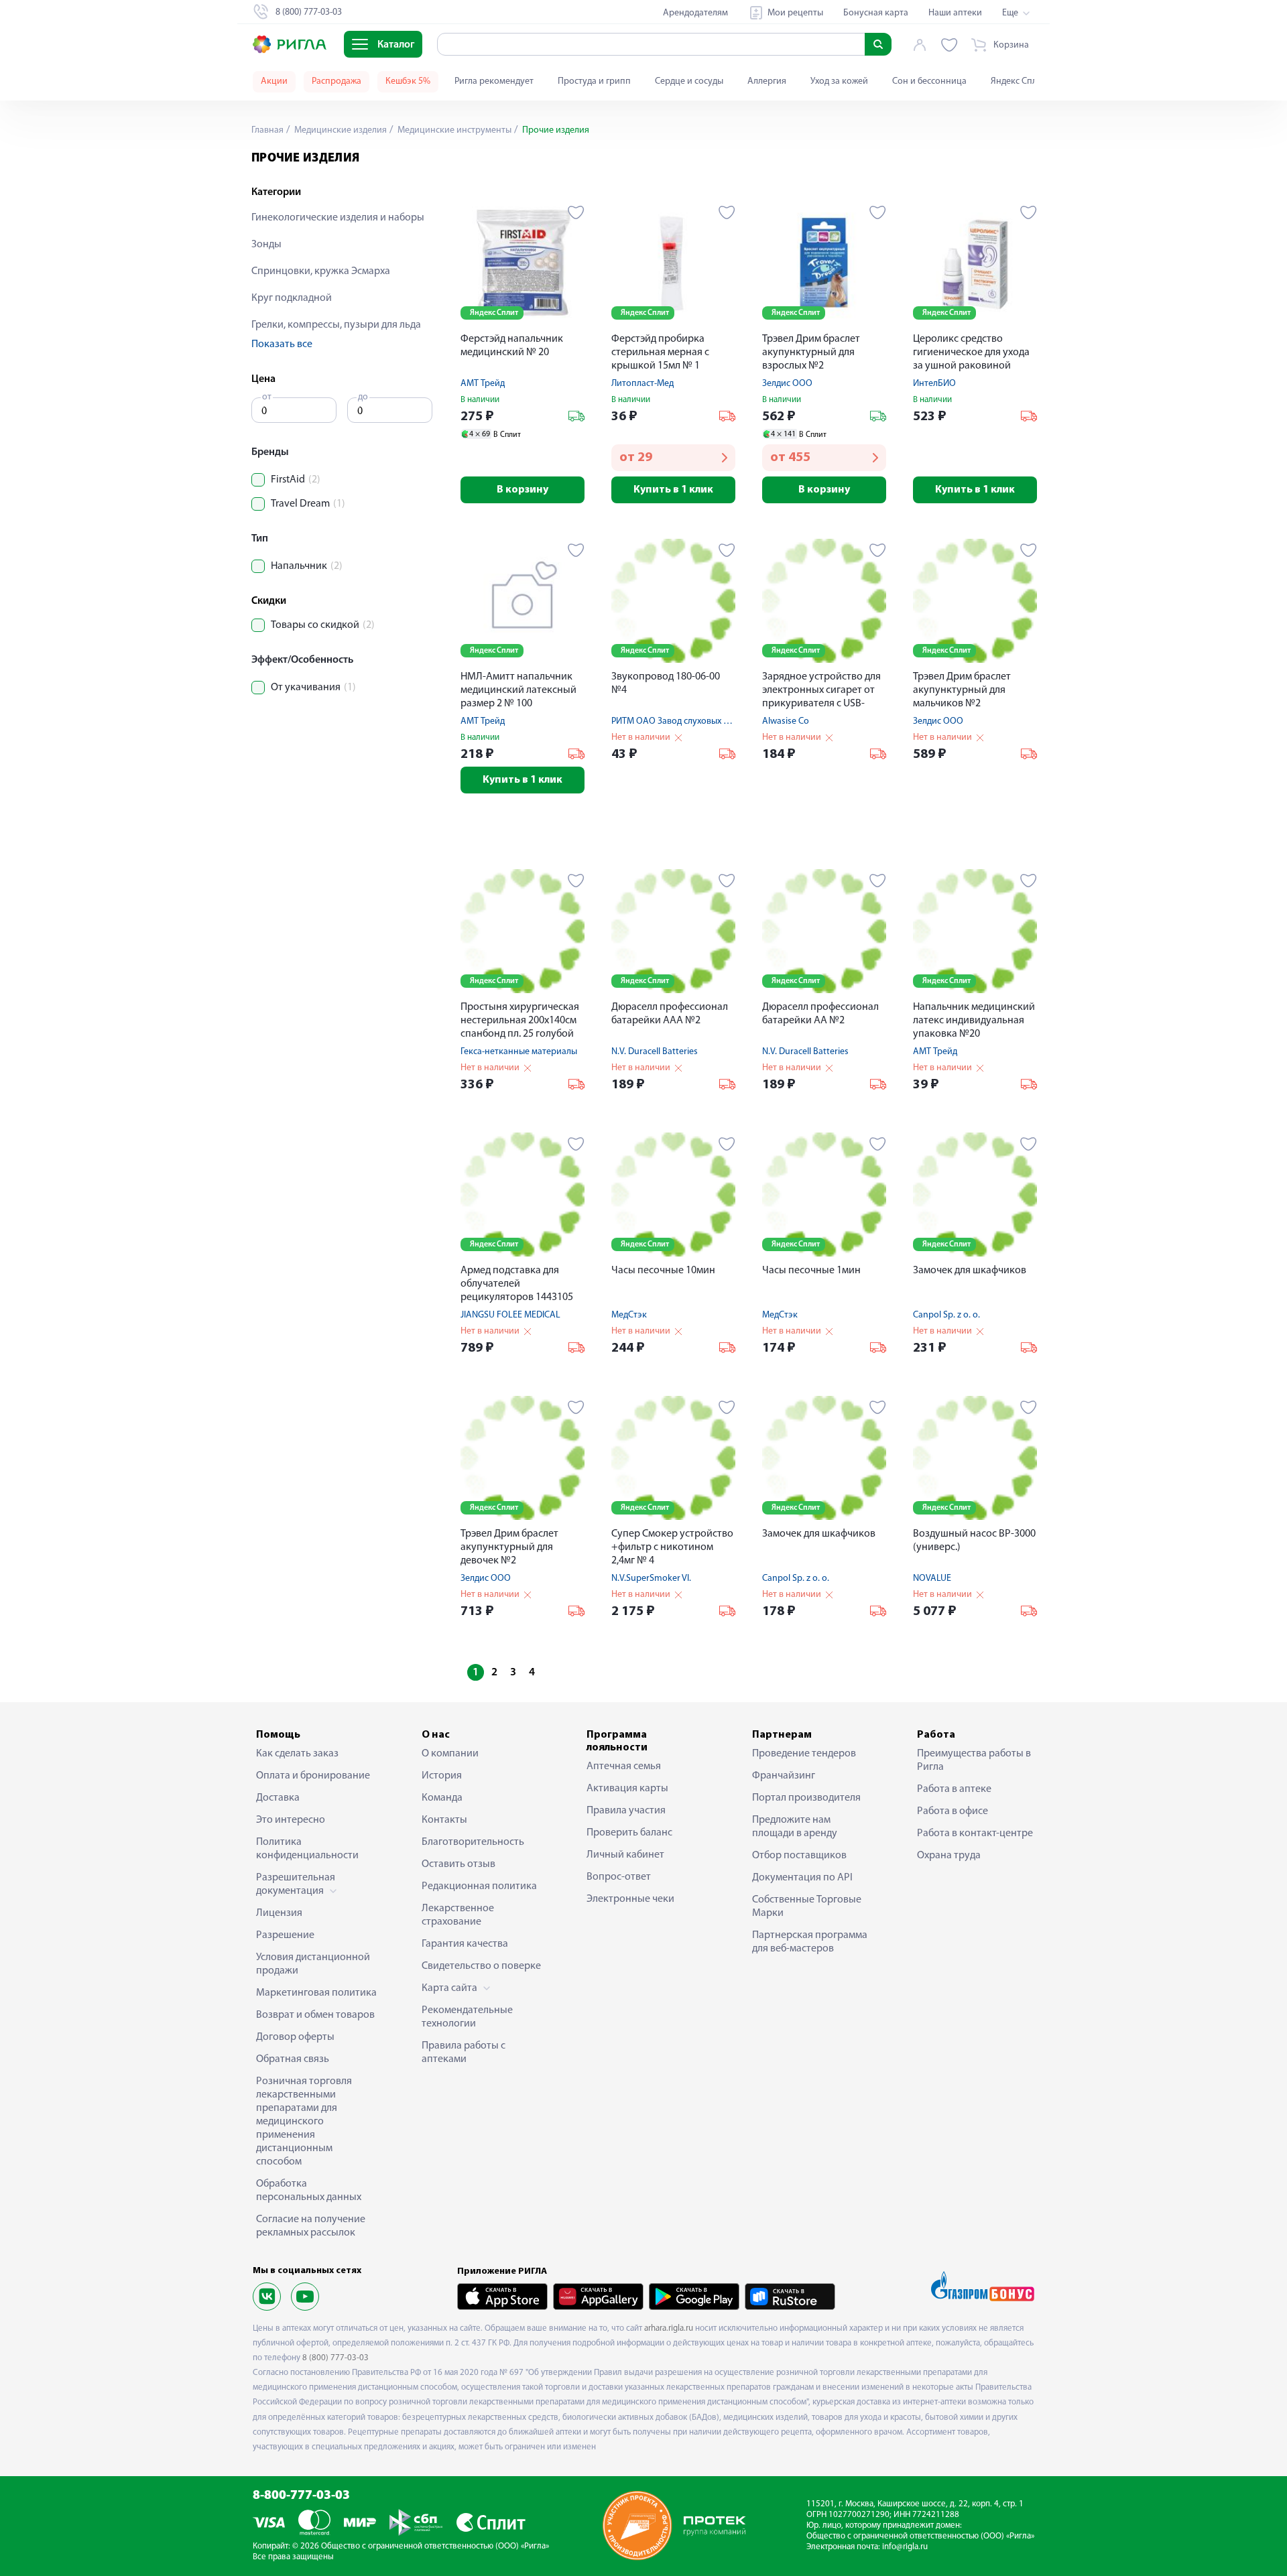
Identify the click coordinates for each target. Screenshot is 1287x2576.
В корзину (523, 490)
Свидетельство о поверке (481, 1966)
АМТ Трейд (483, 384)
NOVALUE (932, 1579)
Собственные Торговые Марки (807, 1907)
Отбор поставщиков (799, 1856)
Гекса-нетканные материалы (519, 1052)
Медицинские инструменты (453, 130)
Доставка (278, 1798)
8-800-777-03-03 (301, 2496)
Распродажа (336, 81)
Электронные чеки (630, 1899)
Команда (442, 1798)
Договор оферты (295, 2037)
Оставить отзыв (458, 1864)
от (267, 397)
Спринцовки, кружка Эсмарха (321, 271)
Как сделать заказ (297, 1754)
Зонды (266, 245)
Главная (267, 130)
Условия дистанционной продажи (313, 1964)
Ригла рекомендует (494, 81)
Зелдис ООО (787, 384)
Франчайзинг (784, 1776)
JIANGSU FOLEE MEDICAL (510, 1315)
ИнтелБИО (934, 384)
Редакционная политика (479, 1886)
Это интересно (291, 1820)
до (363, 397)
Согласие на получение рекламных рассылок (311, 2226)
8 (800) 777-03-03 (335, 2358)
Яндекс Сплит (1019, 81)
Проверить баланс (629, 1833)
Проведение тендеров (804, 1754)
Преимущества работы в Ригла (974, 1760)
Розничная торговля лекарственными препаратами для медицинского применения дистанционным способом (304, 2122)
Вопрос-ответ (619, 1877)
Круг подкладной (292, 298)
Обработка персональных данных (309, 2191)
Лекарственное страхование (458, 1915)
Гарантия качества (465, 1944)
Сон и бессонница (929, 81)
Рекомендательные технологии (467, 2017)
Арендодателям (695, 13)
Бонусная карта (876, 13)
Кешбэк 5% (408, 81)
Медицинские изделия (340, 130)
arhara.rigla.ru (669, 2328)
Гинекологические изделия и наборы (338, 218)
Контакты (444, 1820)
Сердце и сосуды (689, 81)
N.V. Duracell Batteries (655, 1052)
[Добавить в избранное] (576, 212)
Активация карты (627, 1789)
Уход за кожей (839, 81)
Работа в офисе (953, 1811)
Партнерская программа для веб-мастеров (810, 1942)
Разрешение (285, 1935)
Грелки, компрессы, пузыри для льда (336, 325)
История (442, 1776)
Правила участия (626, 1811)
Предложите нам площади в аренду (795, 1827)
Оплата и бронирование (313, 1776)
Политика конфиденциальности (307, 1849)
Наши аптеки (955, 13)
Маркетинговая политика (316, 1993)
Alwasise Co (786, 721)
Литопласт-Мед (642, 384)
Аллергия (767, 81)
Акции (274, 81)
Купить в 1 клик (673, 490)
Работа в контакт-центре (975, 1833)
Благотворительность (473, 1842)
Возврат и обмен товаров (315, 2015)
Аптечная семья (624, 1766)
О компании (450, 1754)
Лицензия (279, 1913)
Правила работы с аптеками (464, 2053)
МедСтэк (629, 1315)
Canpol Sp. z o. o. (946, 1315)
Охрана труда (949, 1856)
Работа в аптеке (954, 1789)
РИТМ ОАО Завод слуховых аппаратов (689, 721)
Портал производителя (806, 1798)
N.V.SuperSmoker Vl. (651, 1579)
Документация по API (802, 1878)
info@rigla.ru (905, 2547)
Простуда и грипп (594, 81)
